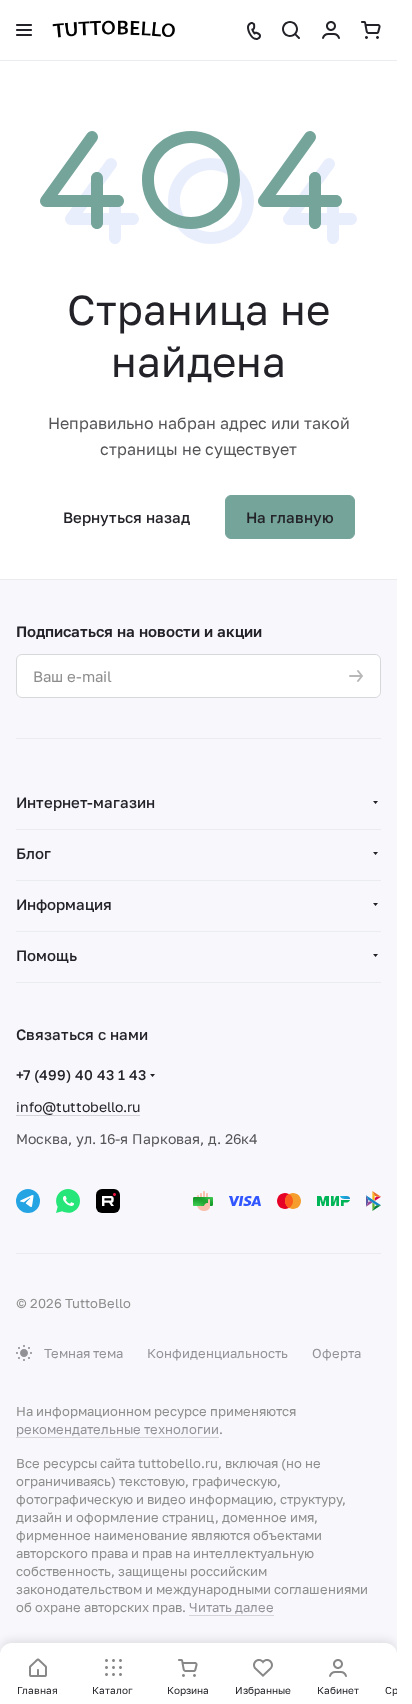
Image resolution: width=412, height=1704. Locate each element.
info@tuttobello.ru (78, 1106)
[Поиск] (291, 30)
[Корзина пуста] (371, 30)
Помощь (46, 955)
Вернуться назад (126, 517)
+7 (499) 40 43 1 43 (81, 1074)
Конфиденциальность (217, 1353)
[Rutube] (108, 1201)
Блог (33, 853)
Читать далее (231, 1607)
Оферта (336, 1353)
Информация (64, 904)
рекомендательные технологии (117, 1429)
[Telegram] (28, 1201)
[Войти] (331, 30)
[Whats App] (68, 1201)
